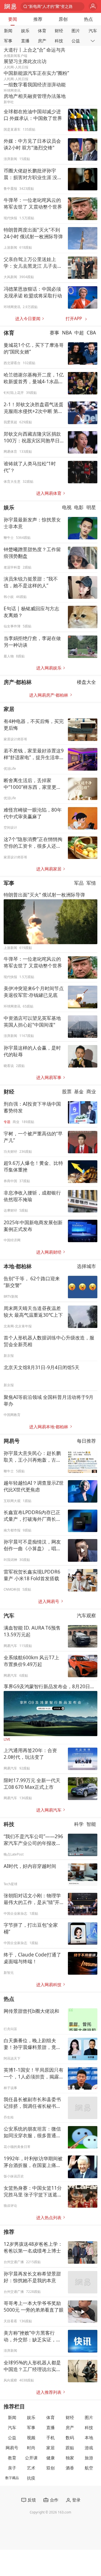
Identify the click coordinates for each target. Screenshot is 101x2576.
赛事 (54, 333)
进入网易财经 (49, 1252)
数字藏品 (12, 2478)
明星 (91, 508)
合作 (54, 2500)
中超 (79, 333)
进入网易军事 (49, 1077)
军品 (79, 883)
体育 (42, 31)
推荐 (38, 19)
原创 (63, 19)
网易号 (12, 1441)
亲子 (12, 2468)
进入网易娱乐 (49, 668)
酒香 (70, 2468)
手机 (50, 2438)
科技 (59, 41)
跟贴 (70, 2448)
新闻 (8, 31)
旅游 (89, 2458)
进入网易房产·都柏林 (49, 695)
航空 (89, 2468)
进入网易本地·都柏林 (49, 1427)
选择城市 (86, 1266)
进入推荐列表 (49, 2392)
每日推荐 (86, 1441)
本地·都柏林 (18, 1266)
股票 (67, 1091)
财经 (59, 31)
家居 (9, 709)
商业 (91, 1091)
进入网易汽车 (49, 1810)
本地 (89, 2438)
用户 (93, 7)
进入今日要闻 (28, 319)
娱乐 (25, 31)
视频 (31, 2438)
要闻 (13, 19)
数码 (70, 2438)
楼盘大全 (86, 682)
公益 (76, 41)
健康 (50, 2458)
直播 (25, 41)
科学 (79, 1824)
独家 (70, 2458)
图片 (76, 31)
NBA (67, 333)
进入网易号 (49, 1601)
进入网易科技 (49, 1985)
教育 (12, 2458)
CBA (91, 333)
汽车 (93, 31)
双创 (50, 2468)
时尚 (31, 2448)
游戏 (89, 2448)
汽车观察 (86, 1615)
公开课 (31, 2458)
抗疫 (31, 2478)
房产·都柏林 (18, 682)
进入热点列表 (49, 2218)
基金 (79, 1091)
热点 (88, 19)
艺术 (31, 2468)
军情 (91, 883)
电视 (67, 508)
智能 (91, 1824)
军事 (8, 41)
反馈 (32, 2500)
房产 (42, 41)
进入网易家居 (49, 869)
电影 (79, 508)
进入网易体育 (49, 493)
